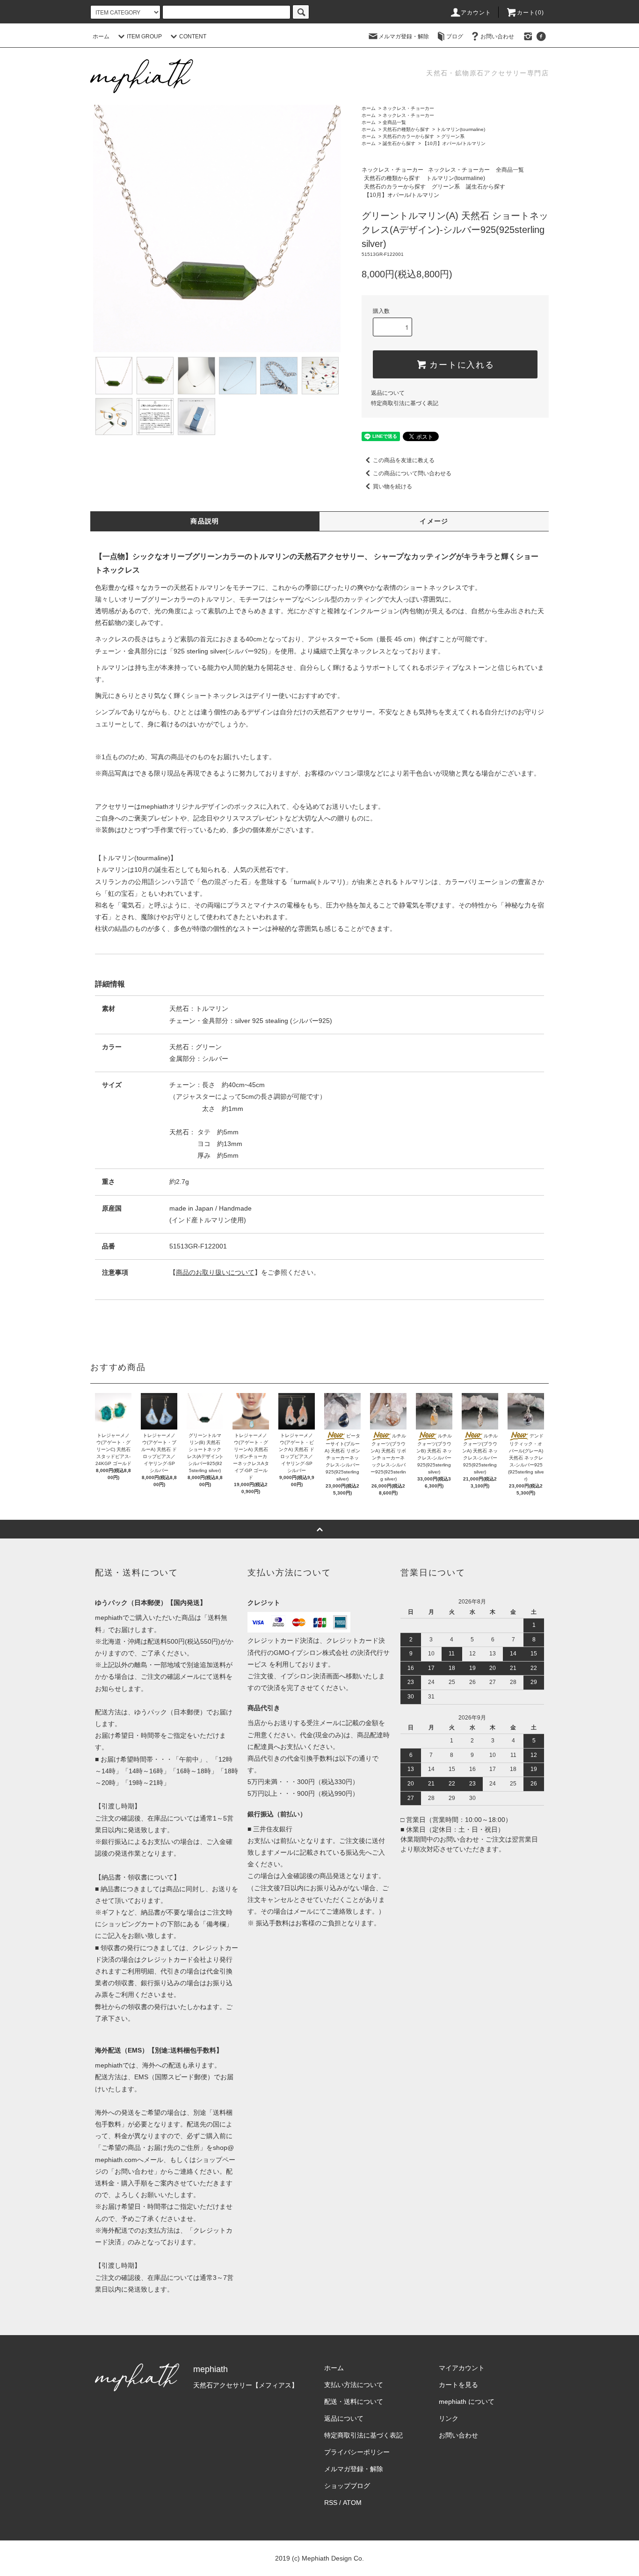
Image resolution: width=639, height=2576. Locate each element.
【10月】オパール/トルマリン (454, 143)
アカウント (476, 13)
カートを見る (458, 2385)
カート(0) (530, 13)
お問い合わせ (497, 36)
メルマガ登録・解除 (404, 36)
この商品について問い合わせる (412, 473)
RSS (331, 2503)
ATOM (352, 2503)
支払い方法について (354, 2385)
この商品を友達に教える (404, 460)
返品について (388, 393)
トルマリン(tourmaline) (461, 129)
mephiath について (467, 2402)
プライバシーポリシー (357, 2452)
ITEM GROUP (144, 36)
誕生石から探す (399, 143)
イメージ (434, 521)
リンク (449, 2418)
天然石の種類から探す (406, 129)
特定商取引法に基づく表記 (405, 403)
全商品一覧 (394, 122)
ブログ (455, 36)
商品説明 (205, 521)
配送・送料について (354, 2402)
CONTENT (193, 36)
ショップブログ (347, 2486)
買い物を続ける (392, 486)
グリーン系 (453, 136)
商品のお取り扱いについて (215, 1272)
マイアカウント (462, 2368)
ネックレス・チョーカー (408, 108)
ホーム (101, 36)
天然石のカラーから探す (408, 136)
